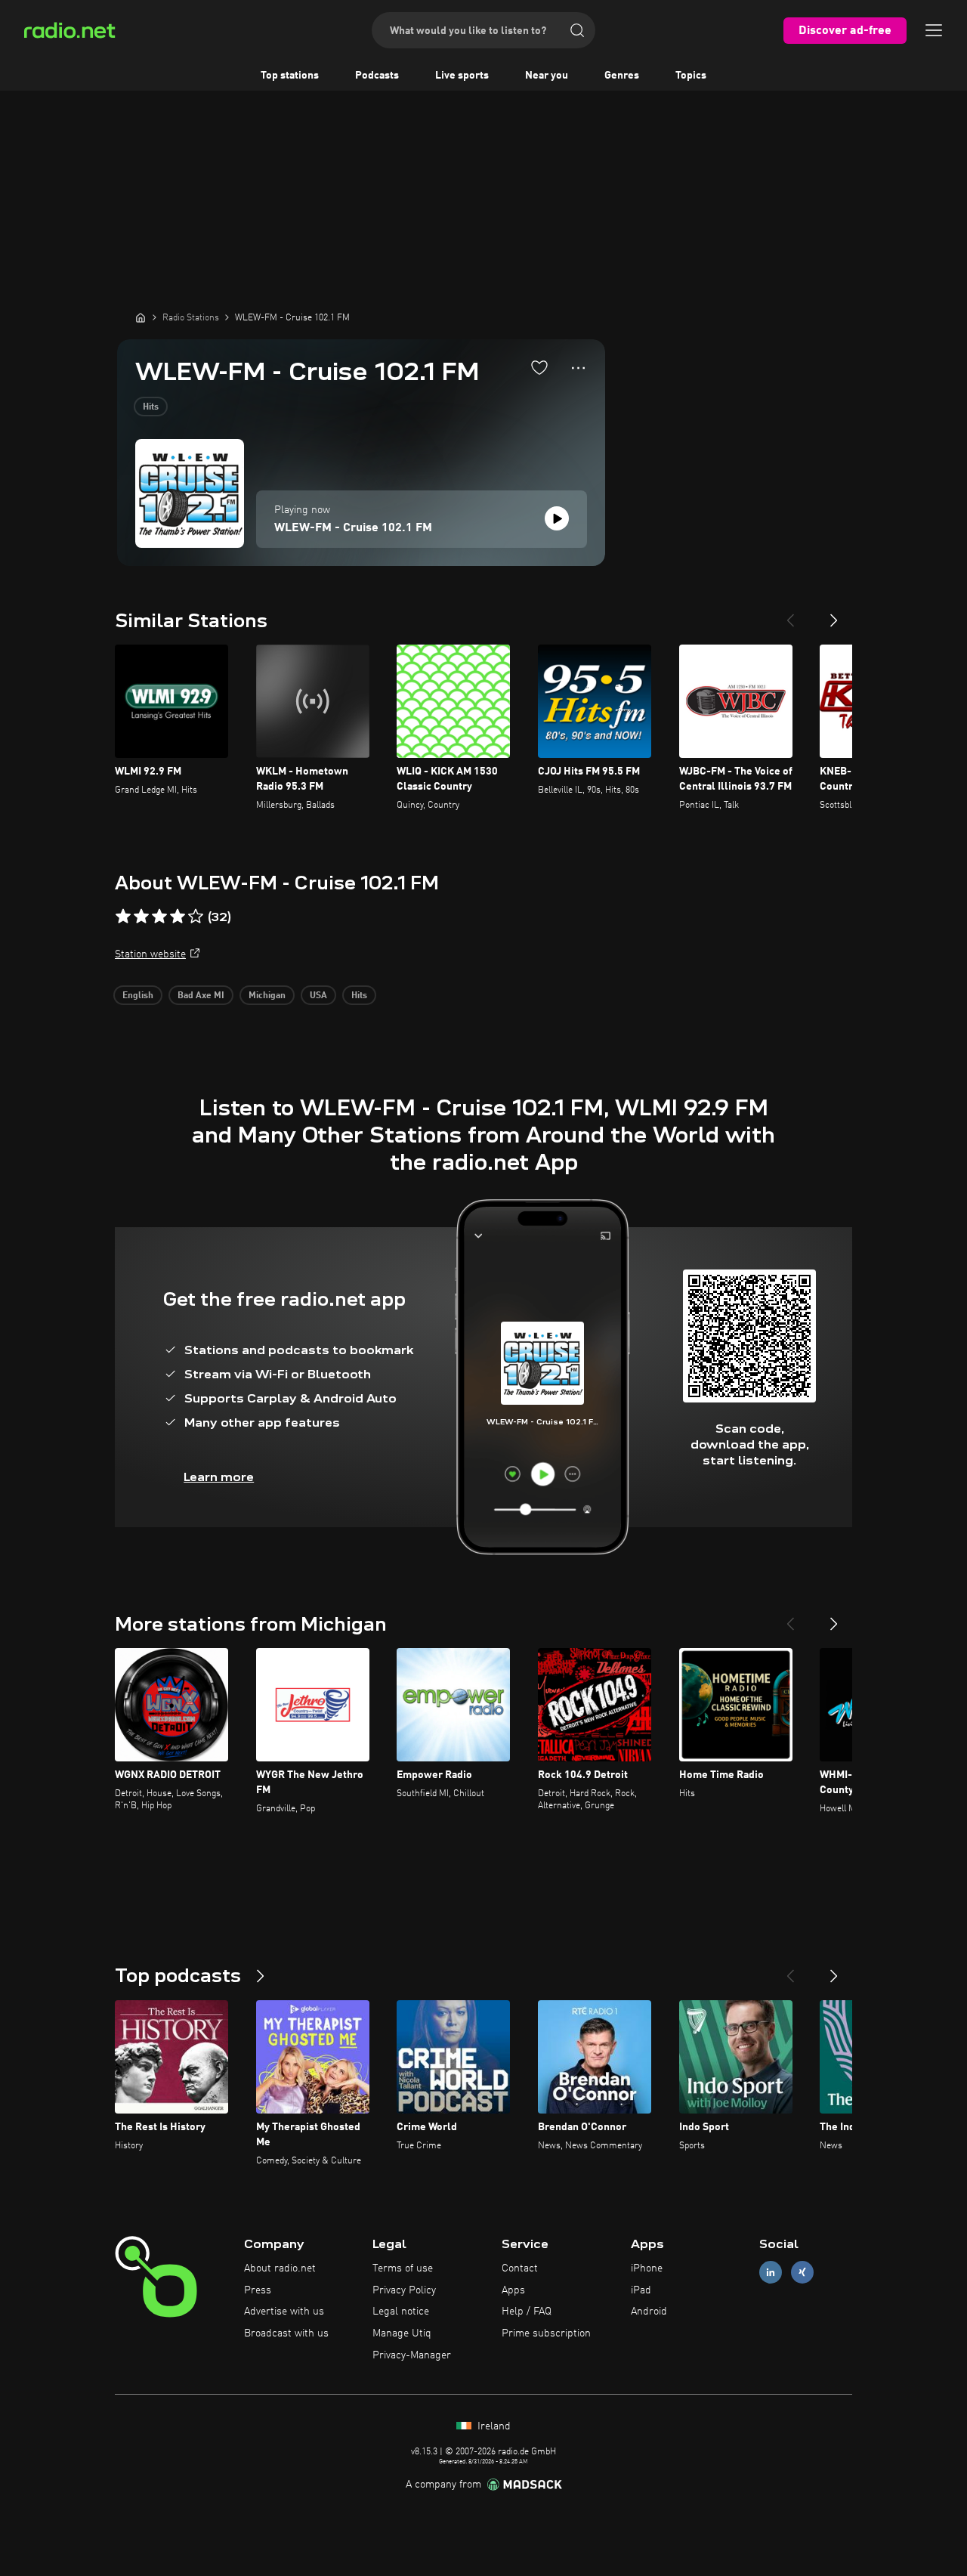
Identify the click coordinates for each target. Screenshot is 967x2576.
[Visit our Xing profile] (802, 2272)
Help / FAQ (527, 2312)
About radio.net (280, 2268)
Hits (151, 407)
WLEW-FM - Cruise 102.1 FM (353, 528)
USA (318, 996)
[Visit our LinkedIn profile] (771, 2272)
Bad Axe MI (201, 996)
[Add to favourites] (539, 367)
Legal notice (401, 2312)
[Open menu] (934, 30)
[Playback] (557, 518)
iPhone (647, 2268)
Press (258, 2290)
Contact (520, 2268)
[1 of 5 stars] (123, 917)
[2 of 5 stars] (141, 917)
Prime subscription (546, 2333)
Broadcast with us (286, 2333)
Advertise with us (284, 2312)
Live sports (462, 76)
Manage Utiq (402, 2333)
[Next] (834, 614)
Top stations (290, 76)
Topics (691, 76)
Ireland (493, 2426)
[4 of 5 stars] (178, 917)
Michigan (267, 996)
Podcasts (377, 76)
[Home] (141, 317)
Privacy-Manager (412, 2355)
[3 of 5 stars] (159, 917)
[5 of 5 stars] (196, 917)
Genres (622, 76)
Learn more (219, 1477)
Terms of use (403, 2268)
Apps (513, 2290)
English (138, 996)
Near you (547, 76)
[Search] (577, 30)
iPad (641, 2290)
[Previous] (790, 614)
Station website (150, 954)
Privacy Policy (404, 2290)
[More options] (578, 368)
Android (649, 2312)
